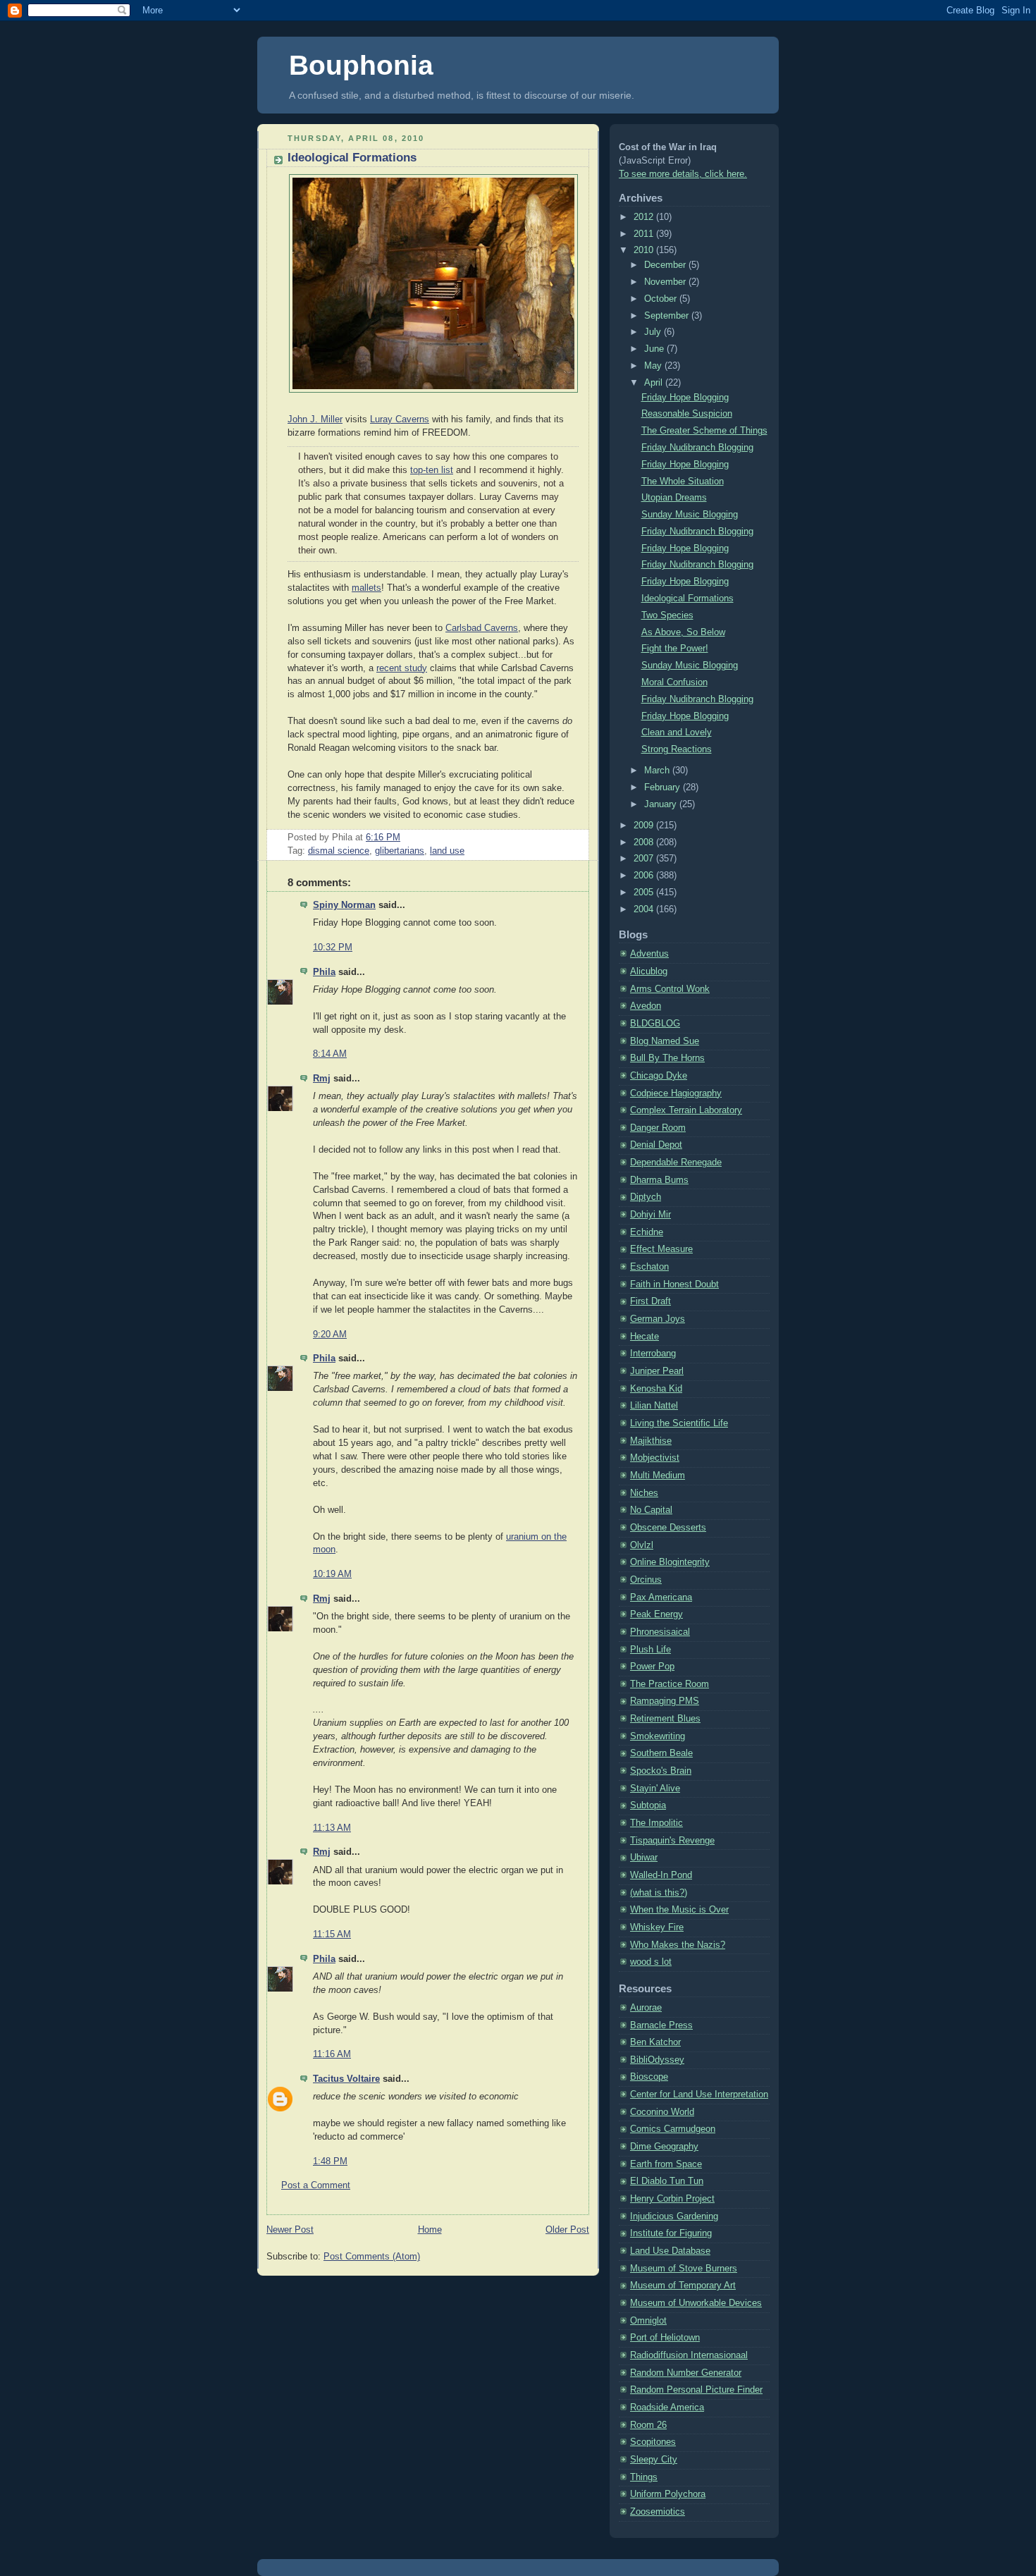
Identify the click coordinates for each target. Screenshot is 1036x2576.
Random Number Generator (686, 2373)
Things (644, 2477)
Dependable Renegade (676, 1163)
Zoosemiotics (658, 2512)
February (664, 787)
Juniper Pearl (657, 1371)
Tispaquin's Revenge (672, 1841)
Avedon (646, 1006)
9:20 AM (330, 1335)
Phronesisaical (660, 1632)
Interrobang (653, 1354)
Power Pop (652, 1667)
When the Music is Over (679, 1910)
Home (430, 2230)
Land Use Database (670, 2251)
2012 (645, 217)
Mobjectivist (655, 1458)
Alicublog (649, 971)
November (666, 282)
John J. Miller (315, 419)
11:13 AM (332, 1828)
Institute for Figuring (671, 2233)
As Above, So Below (683, 632)
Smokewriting (658, 1736)
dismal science (339, 851)
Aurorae (646, 2008)
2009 (645, 826)
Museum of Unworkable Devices (696, 2303)
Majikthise (651, 1441)
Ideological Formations (352, 158)
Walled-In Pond (661, 1875)
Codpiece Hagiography (676, 1093)
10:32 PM (333, 947)
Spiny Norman (344, 905)
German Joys (658, 1319)
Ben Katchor (655, 2042)
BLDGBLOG (655, 1024)
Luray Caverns (400, 419)
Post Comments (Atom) (372, 2257)
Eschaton (649, 1267)
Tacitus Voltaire (346, 2079)
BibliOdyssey (657, 2060)
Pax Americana (661, 1597)
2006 (645, 876)
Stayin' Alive (655, 1789)
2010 (645, 250)
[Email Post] (405, 838)
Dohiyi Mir (650, 1215)
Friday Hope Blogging (685, 398)
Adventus (649, 954)
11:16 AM (332, 2054)
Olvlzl (642, 1545)
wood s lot (651, 1962)
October (662, 299)
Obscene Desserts (668, 1528)
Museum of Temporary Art (683, 2286)
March (658, 771)
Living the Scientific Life (679, 1423)
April (655, 383)
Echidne (647, 1232)
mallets (366, 588)
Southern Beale (661, 1753)
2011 (645, 234)
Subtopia (648, 1805)
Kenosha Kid (656, 1389)
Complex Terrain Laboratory (686, 1110)
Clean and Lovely (677, 732)
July (654, 332)
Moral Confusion (674, 682)
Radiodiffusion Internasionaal (689, 2355)
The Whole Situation (683, 482)
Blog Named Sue (665, 1041)
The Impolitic (656, 1823)
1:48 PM (330, 2161)
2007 (645, 859)
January (662, 804)
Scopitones (653, 2442)
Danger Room (658, 1128)
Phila (324, 972)
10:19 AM (332, 1574)
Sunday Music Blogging (690, 515)
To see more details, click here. (683, 174)
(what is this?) (659, 1893)
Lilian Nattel (654, 1406)
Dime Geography (664, 2147)
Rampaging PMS (665, 1701)
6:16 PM (383, 838)
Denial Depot (656, 1145)
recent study (402, 668)
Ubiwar (644, 1858)
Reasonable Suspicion (687, 414)
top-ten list (432, 470)
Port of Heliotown (665, 2338)
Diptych (646, 1197)
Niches (644, 1493)
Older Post (567, 2230)
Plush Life (650, 1650)
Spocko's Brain (661, 1771)
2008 (645, 842)
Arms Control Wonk (670, 989)
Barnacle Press (661, 2025)
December (666, 265)
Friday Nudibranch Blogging (697, 448)
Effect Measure (661, 1249)
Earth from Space (666, 2164)
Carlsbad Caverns (482, 628)
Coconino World (662, 2112)
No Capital (651, 1510)
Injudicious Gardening (674, 2216)
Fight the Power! (675, 649)
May (654, 366)
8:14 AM (330, 1054)
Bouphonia (361, 65)
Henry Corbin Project (672, 2199)
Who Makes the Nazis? (678, 1945)
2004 (645, 909)
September (668, 316)
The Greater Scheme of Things (704, 431)
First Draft (650, 1301)
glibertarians (400, 851)
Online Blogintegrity (670, 1562)
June (655, 349)
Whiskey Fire (657, 1927)
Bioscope (649, 2077)
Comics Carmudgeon (673, 2129)
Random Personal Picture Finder (696, 2390)
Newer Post (290, 2230)
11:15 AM (332, 1934)
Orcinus (646, 1580)
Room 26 (648, 2425)
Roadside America (667, 2408)
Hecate (645, 1337)
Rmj (322, 1079)
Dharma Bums (659, 1180)
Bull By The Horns (667, 1058)
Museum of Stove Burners (684, 2269)
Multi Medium (658, 1476)
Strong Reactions (677, 749)
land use (447, 851)
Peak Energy (656, 1614)
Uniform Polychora (668, 2494)
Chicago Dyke (659, 1076)
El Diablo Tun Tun (667, 2181)
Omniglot (648, 2321)
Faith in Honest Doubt (674, 1284)
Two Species (667, 615)
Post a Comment (316, 2185)
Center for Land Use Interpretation (699, 2094)
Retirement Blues (665, 1719)
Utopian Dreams (674, 498)
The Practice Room (670, 1684)
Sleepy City (654, 2460)
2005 (645, 893)
